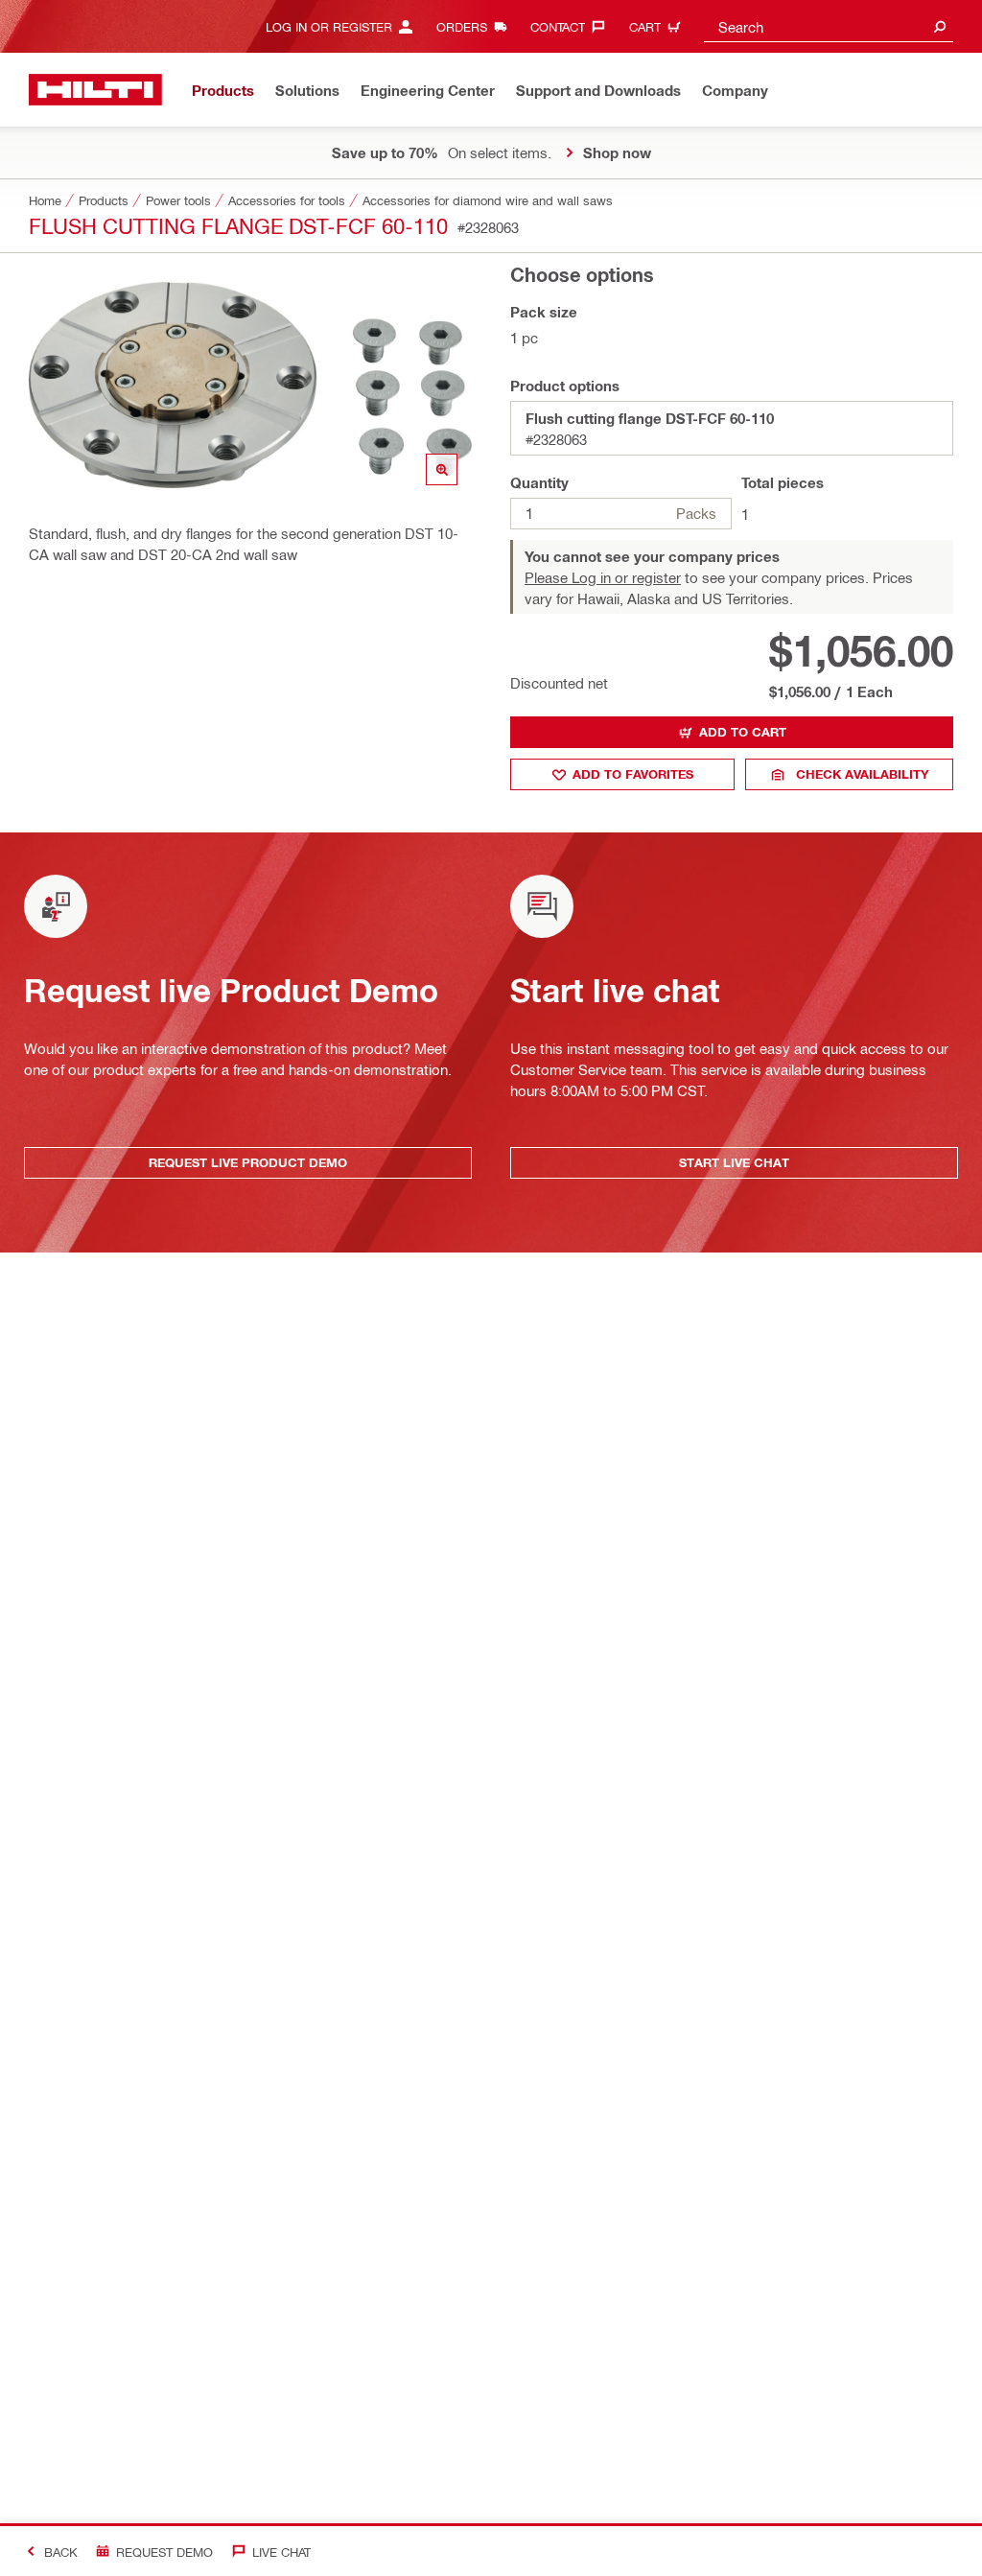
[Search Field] (940, 26)
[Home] (95, 90)
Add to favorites (633, 774)
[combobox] (829, 26)
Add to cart (743, 732)
